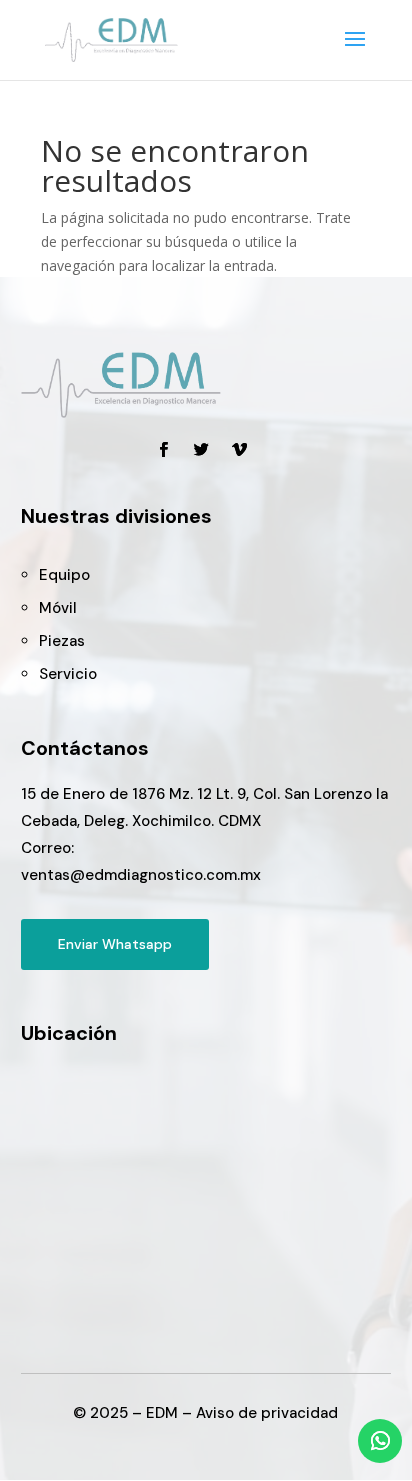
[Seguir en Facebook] (164, 450)
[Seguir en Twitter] (202, 450)
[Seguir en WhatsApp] (380, 1441)
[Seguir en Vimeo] (240, 450)
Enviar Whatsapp (115, 944)
